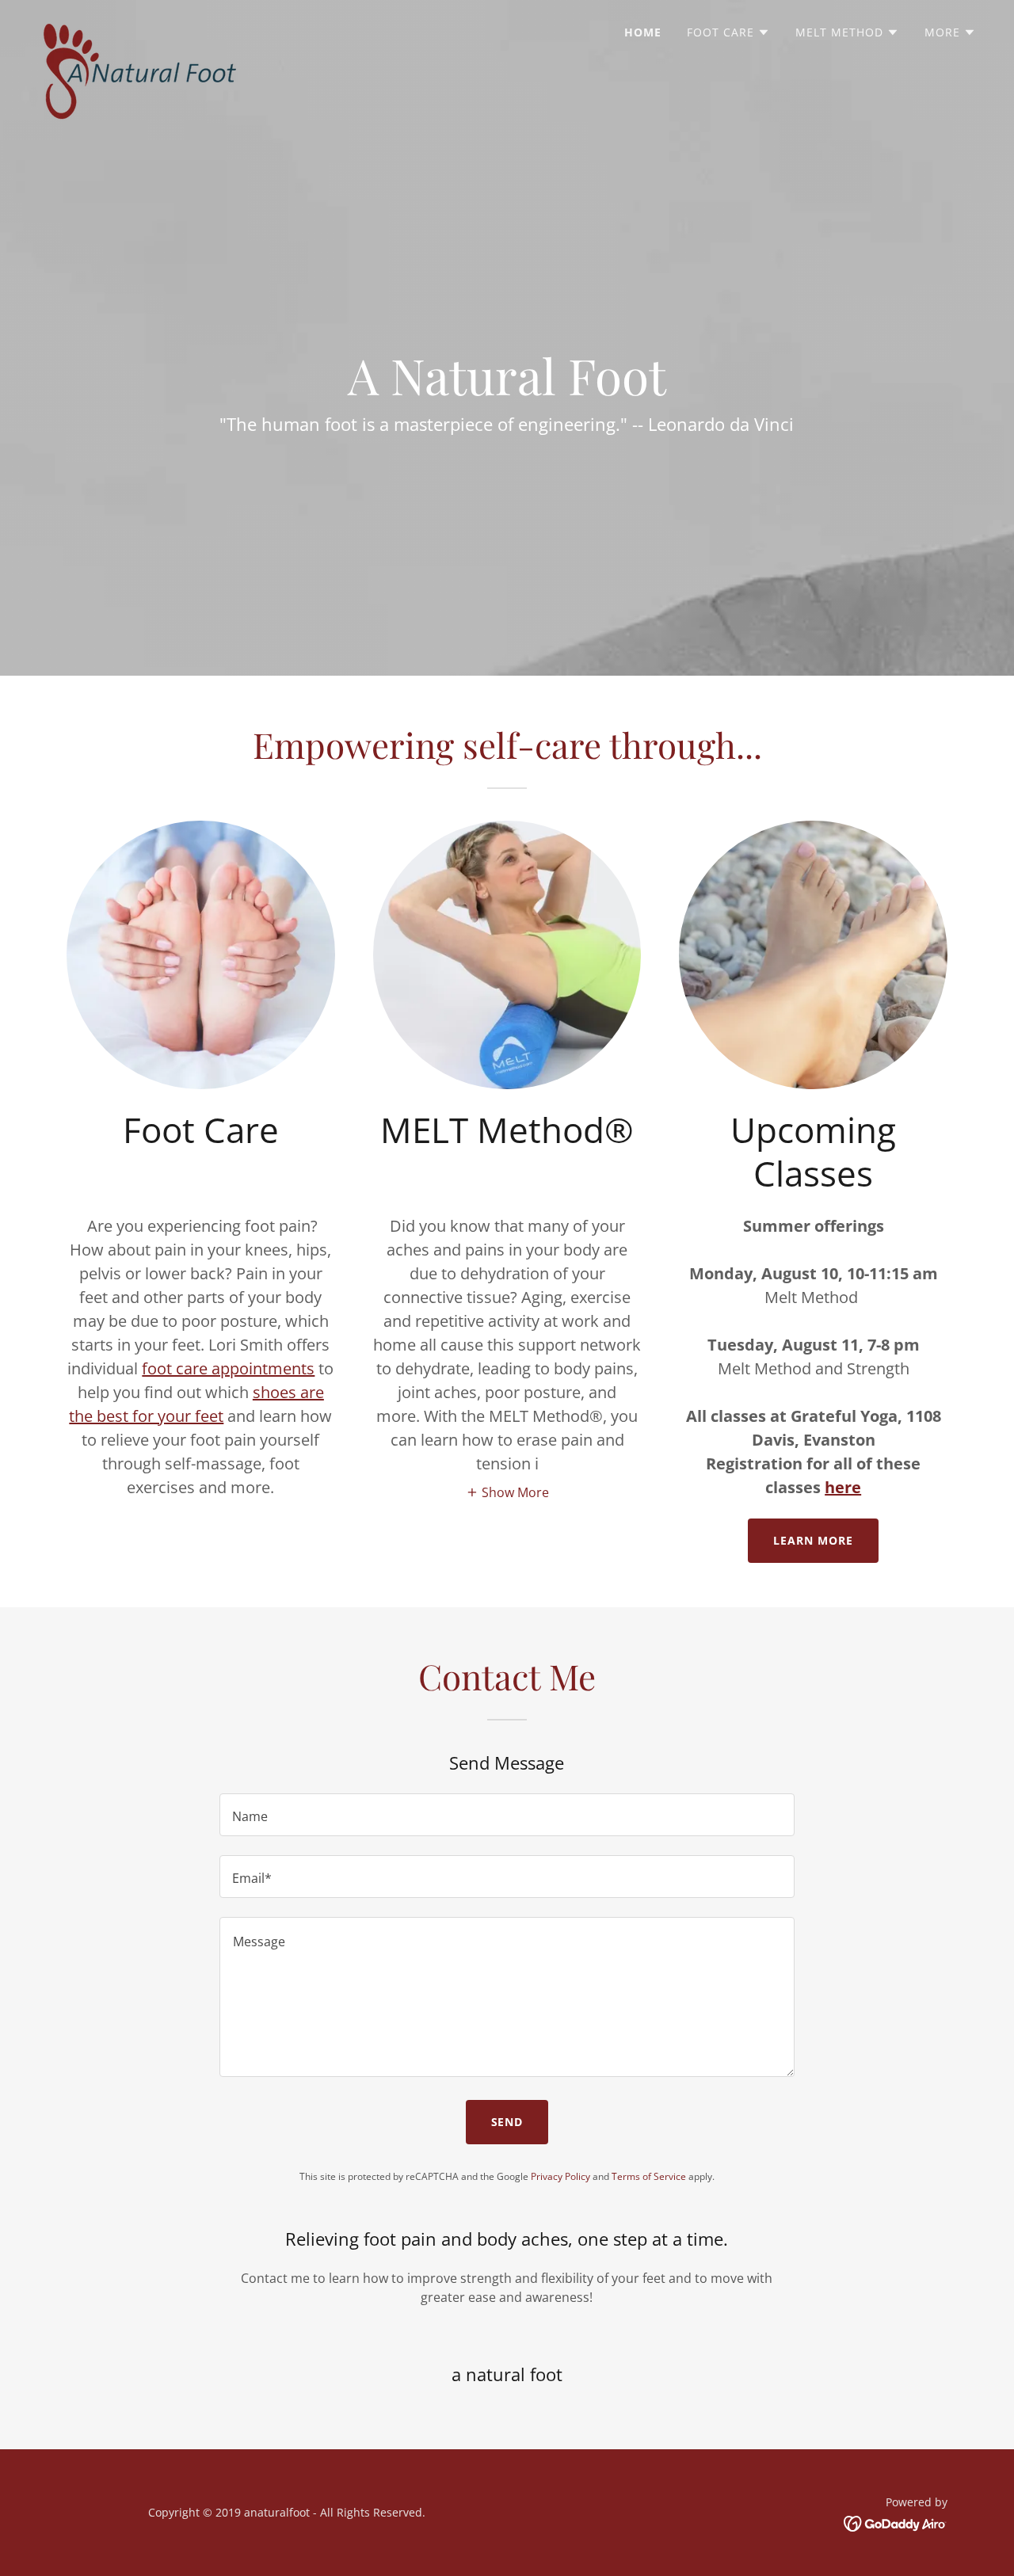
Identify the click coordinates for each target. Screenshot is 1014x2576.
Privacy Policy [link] (560, 2176)
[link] (139, 28)
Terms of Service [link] (649, 2176)
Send (507, 2122)
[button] (728, 32)
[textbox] (507, 1815)
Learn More (813, 1540)
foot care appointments (228, 1368)
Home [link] (643, 32)
